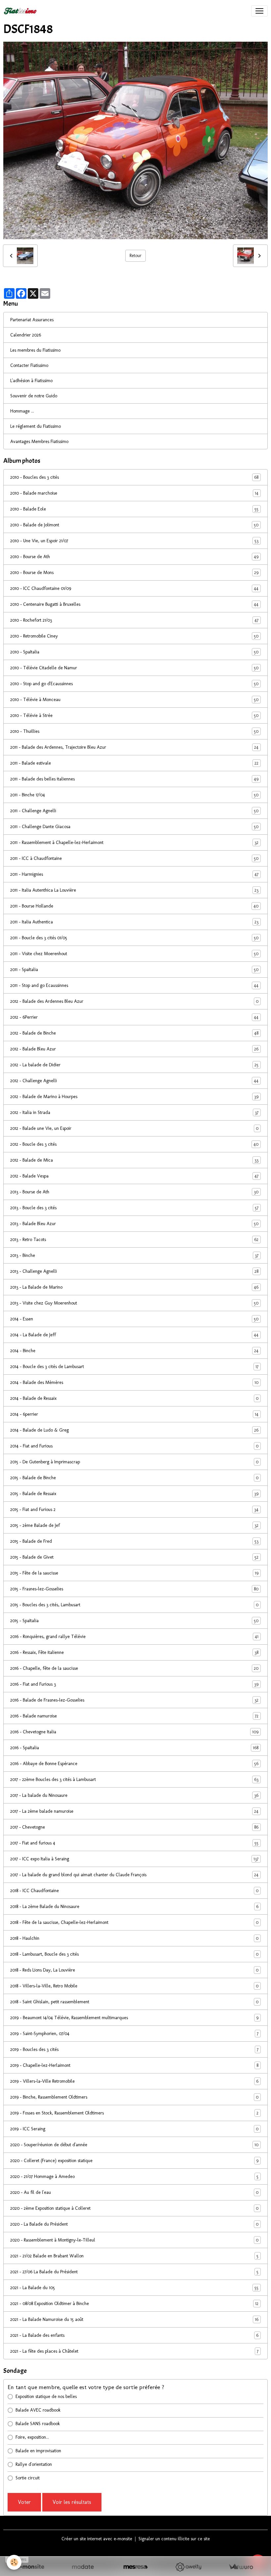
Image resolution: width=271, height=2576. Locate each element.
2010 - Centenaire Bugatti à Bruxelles (134, 604)
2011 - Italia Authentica (134, 922)
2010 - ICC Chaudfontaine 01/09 (134, 589)
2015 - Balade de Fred (134, 1541)
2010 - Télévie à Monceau (134, 700)
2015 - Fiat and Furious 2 (134, 1510)
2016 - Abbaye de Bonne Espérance (134, 1764)
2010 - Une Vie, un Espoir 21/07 (134, 541)
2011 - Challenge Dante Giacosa (134, 827)
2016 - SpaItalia (134, 1748)
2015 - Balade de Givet (134, 1557)
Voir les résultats (72, 2502)
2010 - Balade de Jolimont (134, 525)
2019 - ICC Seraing (134, 2129)
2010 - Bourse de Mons (134, 573)
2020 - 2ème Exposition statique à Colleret (134, 2208)
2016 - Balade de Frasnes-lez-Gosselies (134, 1700)
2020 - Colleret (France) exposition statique (134, 2161)
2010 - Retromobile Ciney (134, 636)
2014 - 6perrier (134, 1414)
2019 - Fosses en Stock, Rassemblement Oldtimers (134, 2113)
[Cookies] (14, 2562)
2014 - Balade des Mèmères (134, 1383)
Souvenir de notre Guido (34, 396)
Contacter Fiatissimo (29, 365)
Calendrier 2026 (26, 335)
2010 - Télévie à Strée (134, 716)
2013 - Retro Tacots (134, 1240)
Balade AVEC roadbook (38, 2410)
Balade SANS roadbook (38, 2424)
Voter (24, 2502)
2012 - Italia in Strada (134, 1113)
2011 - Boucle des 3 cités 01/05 (134, 938)
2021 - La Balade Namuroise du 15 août (134, 2320)
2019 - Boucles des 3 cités (134, 2050)
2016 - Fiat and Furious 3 (134, 1684)
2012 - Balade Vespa (134, 1176)
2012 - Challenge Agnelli (134, 1081)
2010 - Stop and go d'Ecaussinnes (134, 684)
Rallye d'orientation (34, 2464)
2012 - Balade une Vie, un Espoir (134, 1129)
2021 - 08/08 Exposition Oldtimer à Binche (134, 2304)
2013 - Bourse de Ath (134, 1192)
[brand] (21, 11)
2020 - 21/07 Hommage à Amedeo (134, 2177)
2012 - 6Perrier (134, 1017)
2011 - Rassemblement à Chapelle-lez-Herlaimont (134, 843)
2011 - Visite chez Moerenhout (134, 954)
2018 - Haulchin (134, 1938)
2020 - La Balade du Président (134, 2224)
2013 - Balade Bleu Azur (134, 1224)
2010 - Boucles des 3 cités (134, 477)
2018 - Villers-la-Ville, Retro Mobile (134, 1986)
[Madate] (83, 2567)
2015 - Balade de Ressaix (134, 1494)
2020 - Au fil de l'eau (134, 2193)
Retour (135, 256)
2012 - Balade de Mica (134, 1160)
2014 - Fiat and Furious (134, 1446)
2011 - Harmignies (134, 874)
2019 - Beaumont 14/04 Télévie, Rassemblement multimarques (134, 2018)
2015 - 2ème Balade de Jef (134, 1526)
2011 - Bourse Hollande (134, 906)
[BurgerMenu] (259, 11)
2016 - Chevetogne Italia (134, 1732)
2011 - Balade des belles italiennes (134, 779)
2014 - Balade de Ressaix (134, 1399)
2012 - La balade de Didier (134, 1065)
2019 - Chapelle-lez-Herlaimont (134, 2065)
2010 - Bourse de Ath (134, 557)
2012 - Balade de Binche (134, 1033)
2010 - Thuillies (134, 732)
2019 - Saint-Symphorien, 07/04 (134, 2034)
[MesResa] (135, 2567)
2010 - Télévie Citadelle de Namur (134, 668)
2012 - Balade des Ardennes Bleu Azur (134, 1001)
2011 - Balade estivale (134, 763)
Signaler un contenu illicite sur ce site (174, 2539)
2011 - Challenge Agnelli (134, 811)
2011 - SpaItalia (134, 970)
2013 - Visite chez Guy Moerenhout (134, 1303)
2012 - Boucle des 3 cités (134, 1144)
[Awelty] (188, 2567)
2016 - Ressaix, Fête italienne (134, 1653)
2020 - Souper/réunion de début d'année (134, 2145)
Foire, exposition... (32, 2437)
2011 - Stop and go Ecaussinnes (134, 986)
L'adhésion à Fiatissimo (31, 381)
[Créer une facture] (241, 2567)
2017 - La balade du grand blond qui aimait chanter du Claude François (134, 1875)
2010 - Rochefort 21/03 (134, 620)
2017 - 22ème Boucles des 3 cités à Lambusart (134, 1780)
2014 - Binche (134, 1351)
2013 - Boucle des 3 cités (134, 1208)
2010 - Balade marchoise (134, 493)
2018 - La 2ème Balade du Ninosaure (134, 1907)
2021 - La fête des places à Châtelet (134, 2351)
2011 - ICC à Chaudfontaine (134, 859)
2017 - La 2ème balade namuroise (134, 1811)
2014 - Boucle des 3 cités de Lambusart (134, 1367)
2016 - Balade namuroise (134, 1716)
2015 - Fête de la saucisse (134, 1573)
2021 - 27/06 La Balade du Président (134, 2272)
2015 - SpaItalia (134, 1621)
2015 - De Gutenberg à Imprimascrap (134, 1462)
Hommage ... (22, 411)
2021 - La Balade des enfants (134, 2335)
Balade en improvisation (38, 2451)
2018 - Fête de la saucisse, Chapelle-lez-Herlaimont (134, 1923)
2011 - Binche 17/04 (134, 795)
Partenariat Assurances (32, 320)
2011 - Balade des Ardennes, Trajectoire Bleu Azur (134, 747)
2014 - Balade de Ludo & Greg (134, 1430)
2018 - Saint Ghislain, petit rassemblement (134, 2002)
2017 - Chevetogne (134, 1827)
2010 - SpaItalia (134, 652)
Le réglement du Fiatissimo (36, 426)
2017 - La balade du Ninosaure (134, 1796)
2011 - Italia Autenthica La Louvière (134, 890)
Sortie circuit (28, 2478)
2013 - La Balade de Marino (134, 1287)
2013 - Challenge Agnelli (134, 1271)
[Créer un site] (30, 2567)
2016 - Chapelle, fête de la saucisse (134, 1668)
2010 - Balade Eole (134, 509)
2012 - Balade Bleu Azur (134, 1049)
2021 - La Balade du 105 (134, 2288)
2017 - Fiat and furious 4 (134, 1843)
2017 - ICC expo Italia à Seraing (134, 1859)
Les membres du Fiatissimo (35, 350)
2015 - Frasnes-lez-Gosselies (134, 1589)
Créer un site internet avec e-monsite (97, 2539)
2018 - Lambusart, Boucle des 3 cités (134, 1954)
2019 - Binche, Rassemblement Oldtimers (134, 2097)
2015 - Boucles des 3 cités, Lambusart (134, 1605)
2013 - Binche (134, 1256)
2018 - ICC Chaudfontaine (134, 1891)
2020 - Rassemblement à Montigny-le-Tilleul (134, 2240)
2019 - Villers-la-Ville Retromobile (134, 2081)
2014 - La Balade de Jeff (134, 1335)
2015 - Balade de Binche (134, 1478)
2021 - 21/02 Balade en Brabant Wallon (134, 2256)
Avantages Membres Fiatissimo (39, 442)
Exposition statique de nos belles (46, 2397)
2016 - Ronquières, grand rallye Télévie (134, 1637)
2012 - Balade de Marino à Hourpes (134, 1097)
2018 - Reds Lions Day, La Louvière (134, 1970)
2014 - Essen (134, 1319)
